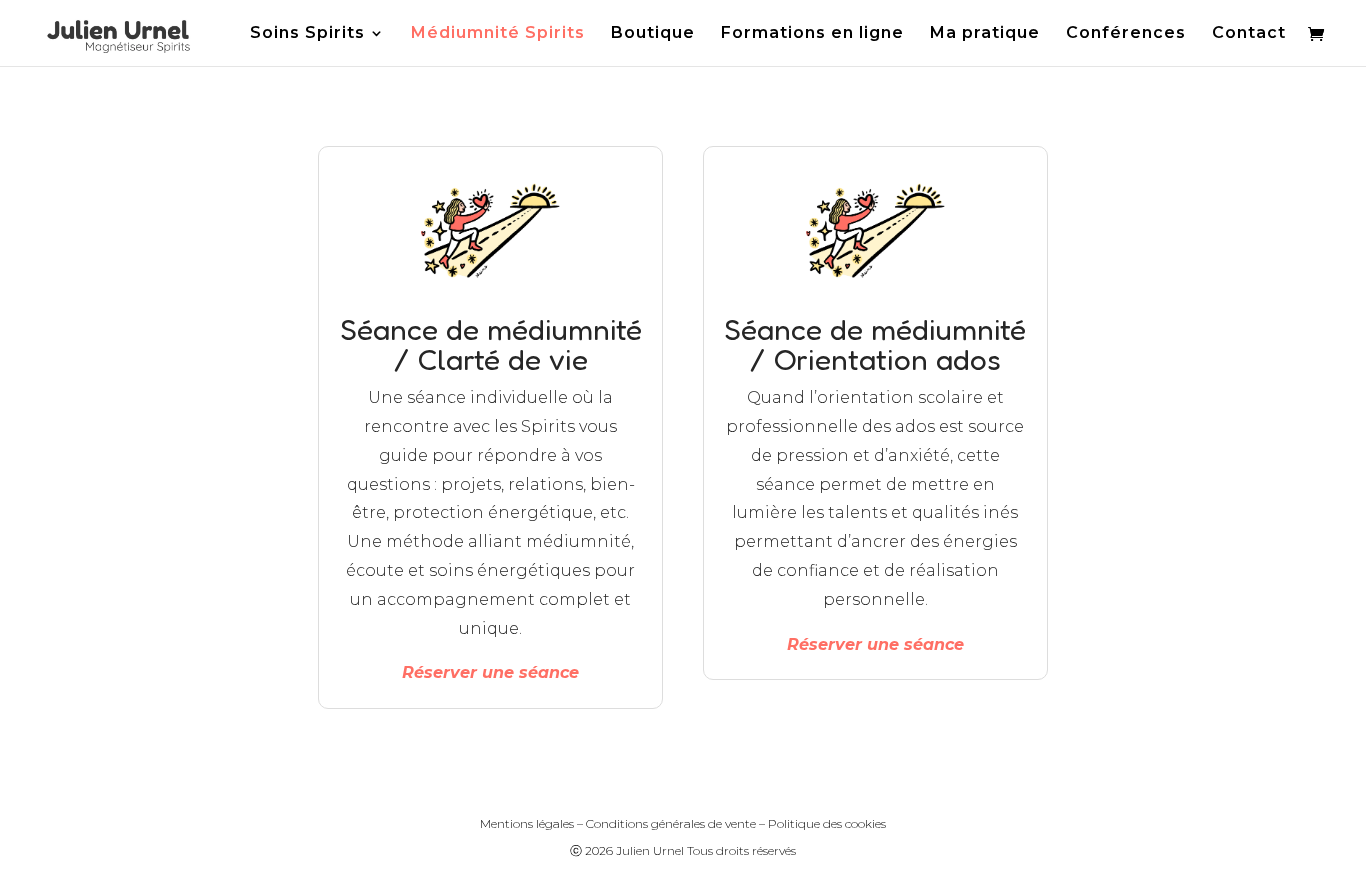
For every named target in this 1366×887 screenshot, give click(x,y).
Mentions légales (527, 823)
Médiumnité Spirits (498, 34)
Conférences (1126, 34)
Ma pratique (985, 34)
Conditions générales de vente (671, 823)
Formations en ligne (812, 34)
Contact (1249, 34)
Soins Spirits (307, 34)
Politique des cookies (827, 823)
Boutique (653, 34)
